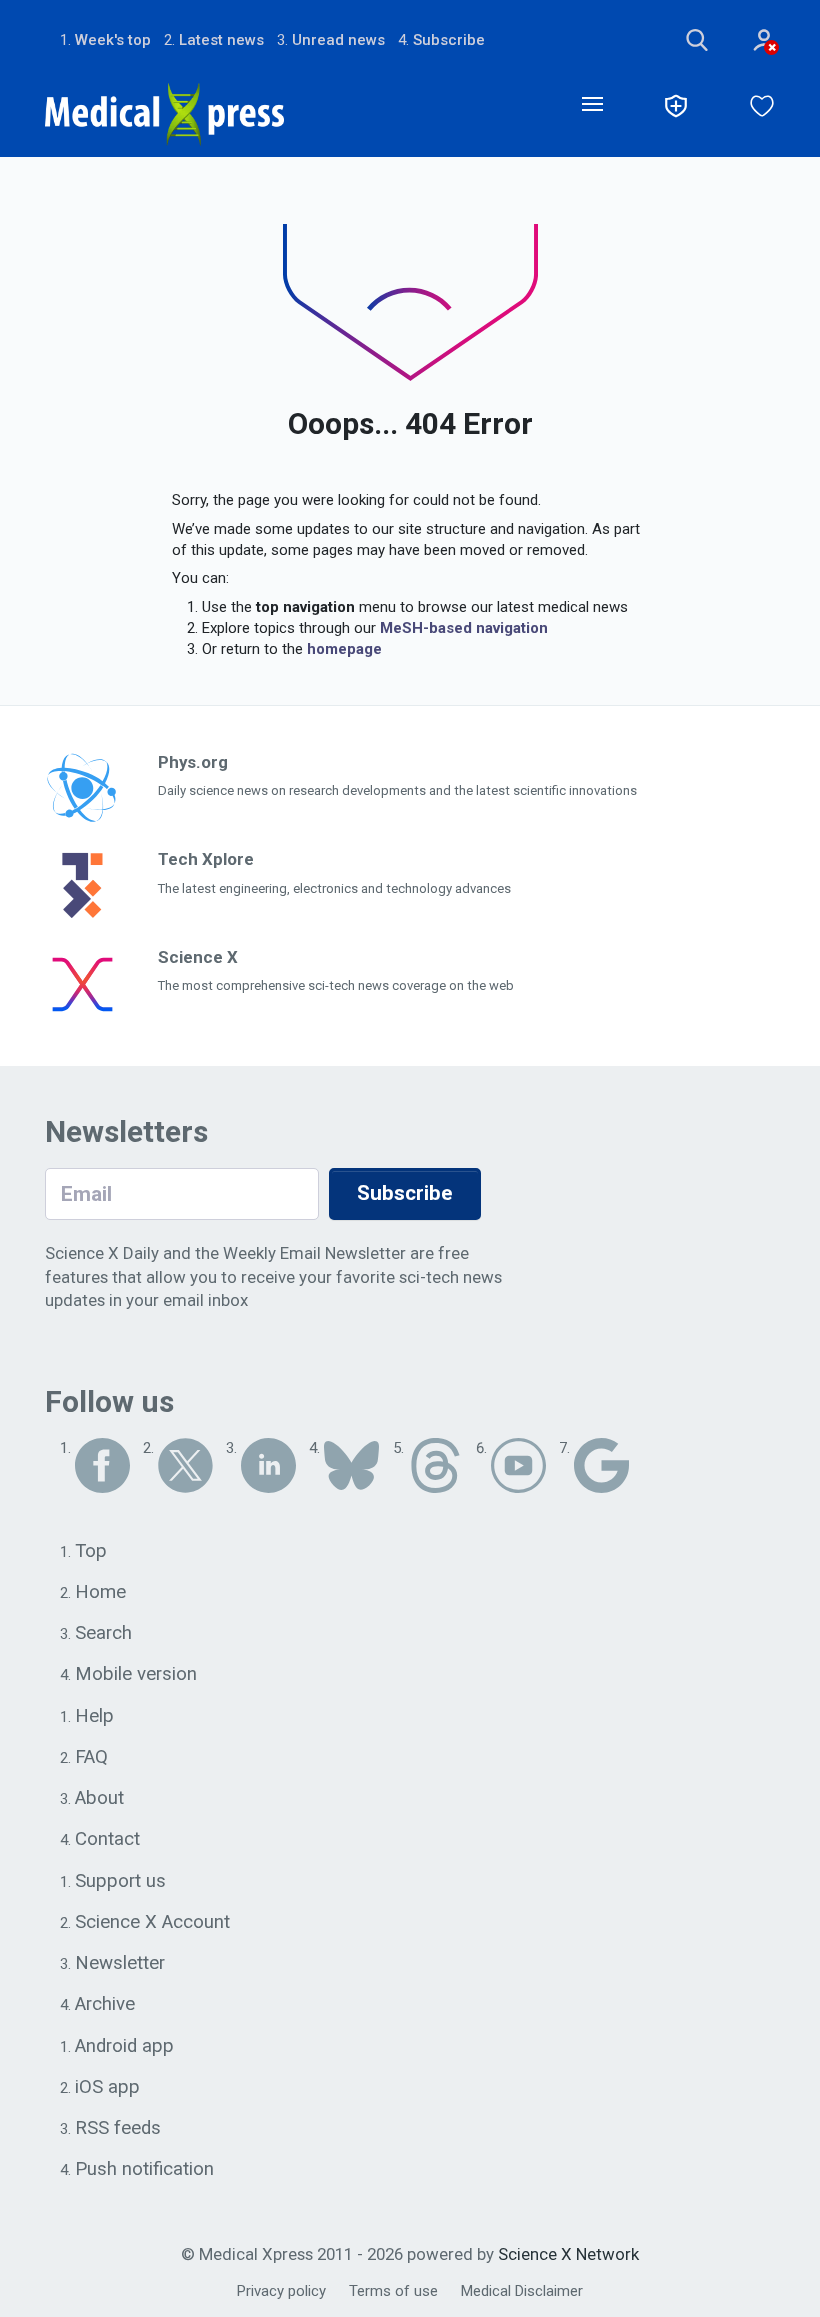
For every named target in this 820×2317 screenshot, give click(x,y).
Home (100, 1592)
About (99, 1798)
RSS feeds (118, 2128)
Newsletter (120, 1963)
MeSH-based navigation (464, 628)
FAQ (91, 1757)
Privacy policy (281, 2291)
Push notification (144, 2169)
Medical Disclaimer (522, 2291)
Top (91, 1551)
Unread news (338, 40)
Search (103, 1633)
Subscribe (449, 40)
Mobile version (136, 1674)
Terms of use (393, 2291)
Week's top (113, 40)
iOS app (107, 2087)
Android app (124, 2046)
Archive (105, 2004)
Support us (120, 1881)
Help (94, 1716)
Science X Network (568, 2254)
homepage (344, 649)
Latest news (221, 40)
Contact (107, 1839)
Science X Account (152, 1922)
